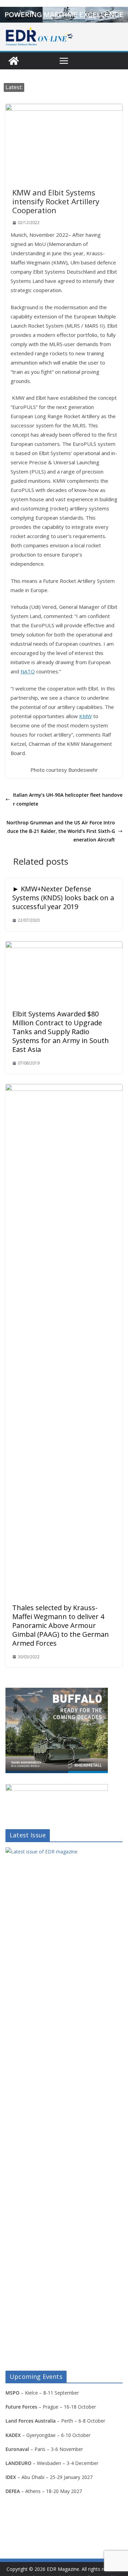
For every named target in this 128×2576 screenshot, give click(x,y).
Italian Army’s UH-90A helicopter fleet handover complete (68, 799)
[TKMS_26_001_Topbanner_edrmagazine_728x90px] (64, 15)
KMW (86, 716)
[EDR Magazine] (14, 61)
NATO (28, 671)
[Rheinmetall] (57, 1692)
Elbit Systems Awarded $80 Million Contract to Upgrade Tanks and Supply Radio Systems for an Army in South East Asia (61, 1032)
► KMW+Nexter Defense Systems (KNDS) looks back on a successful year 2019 (63, 898)
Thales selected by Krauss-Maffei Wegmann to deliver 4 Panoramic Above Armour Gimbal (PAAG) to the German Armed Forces (61, 1625)
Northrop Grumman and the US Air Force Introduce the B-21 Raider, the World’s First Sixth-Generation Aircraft (61, 831)
